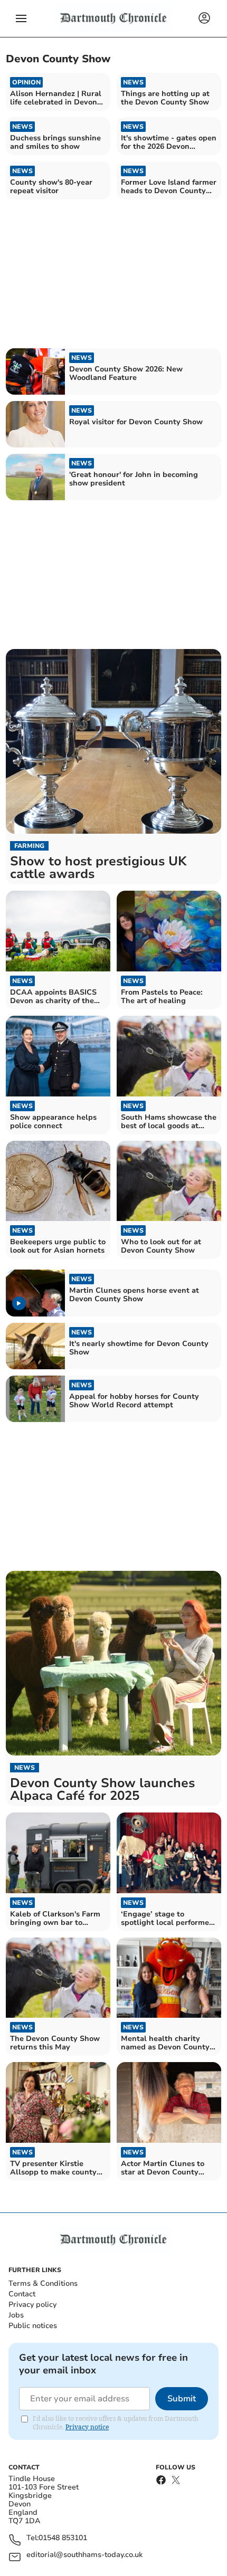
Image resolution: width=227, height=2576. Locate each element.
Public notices (33, 2326)
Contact (22, 2294)
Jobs (16, 2315)
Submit (182, 2399)
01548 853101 (63, 2538)
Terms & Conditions (43, 2283)
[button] (21, 18)
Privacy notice (87, 2427)
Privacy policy (32, 2305)
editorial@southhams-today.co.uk (84, 2555)
